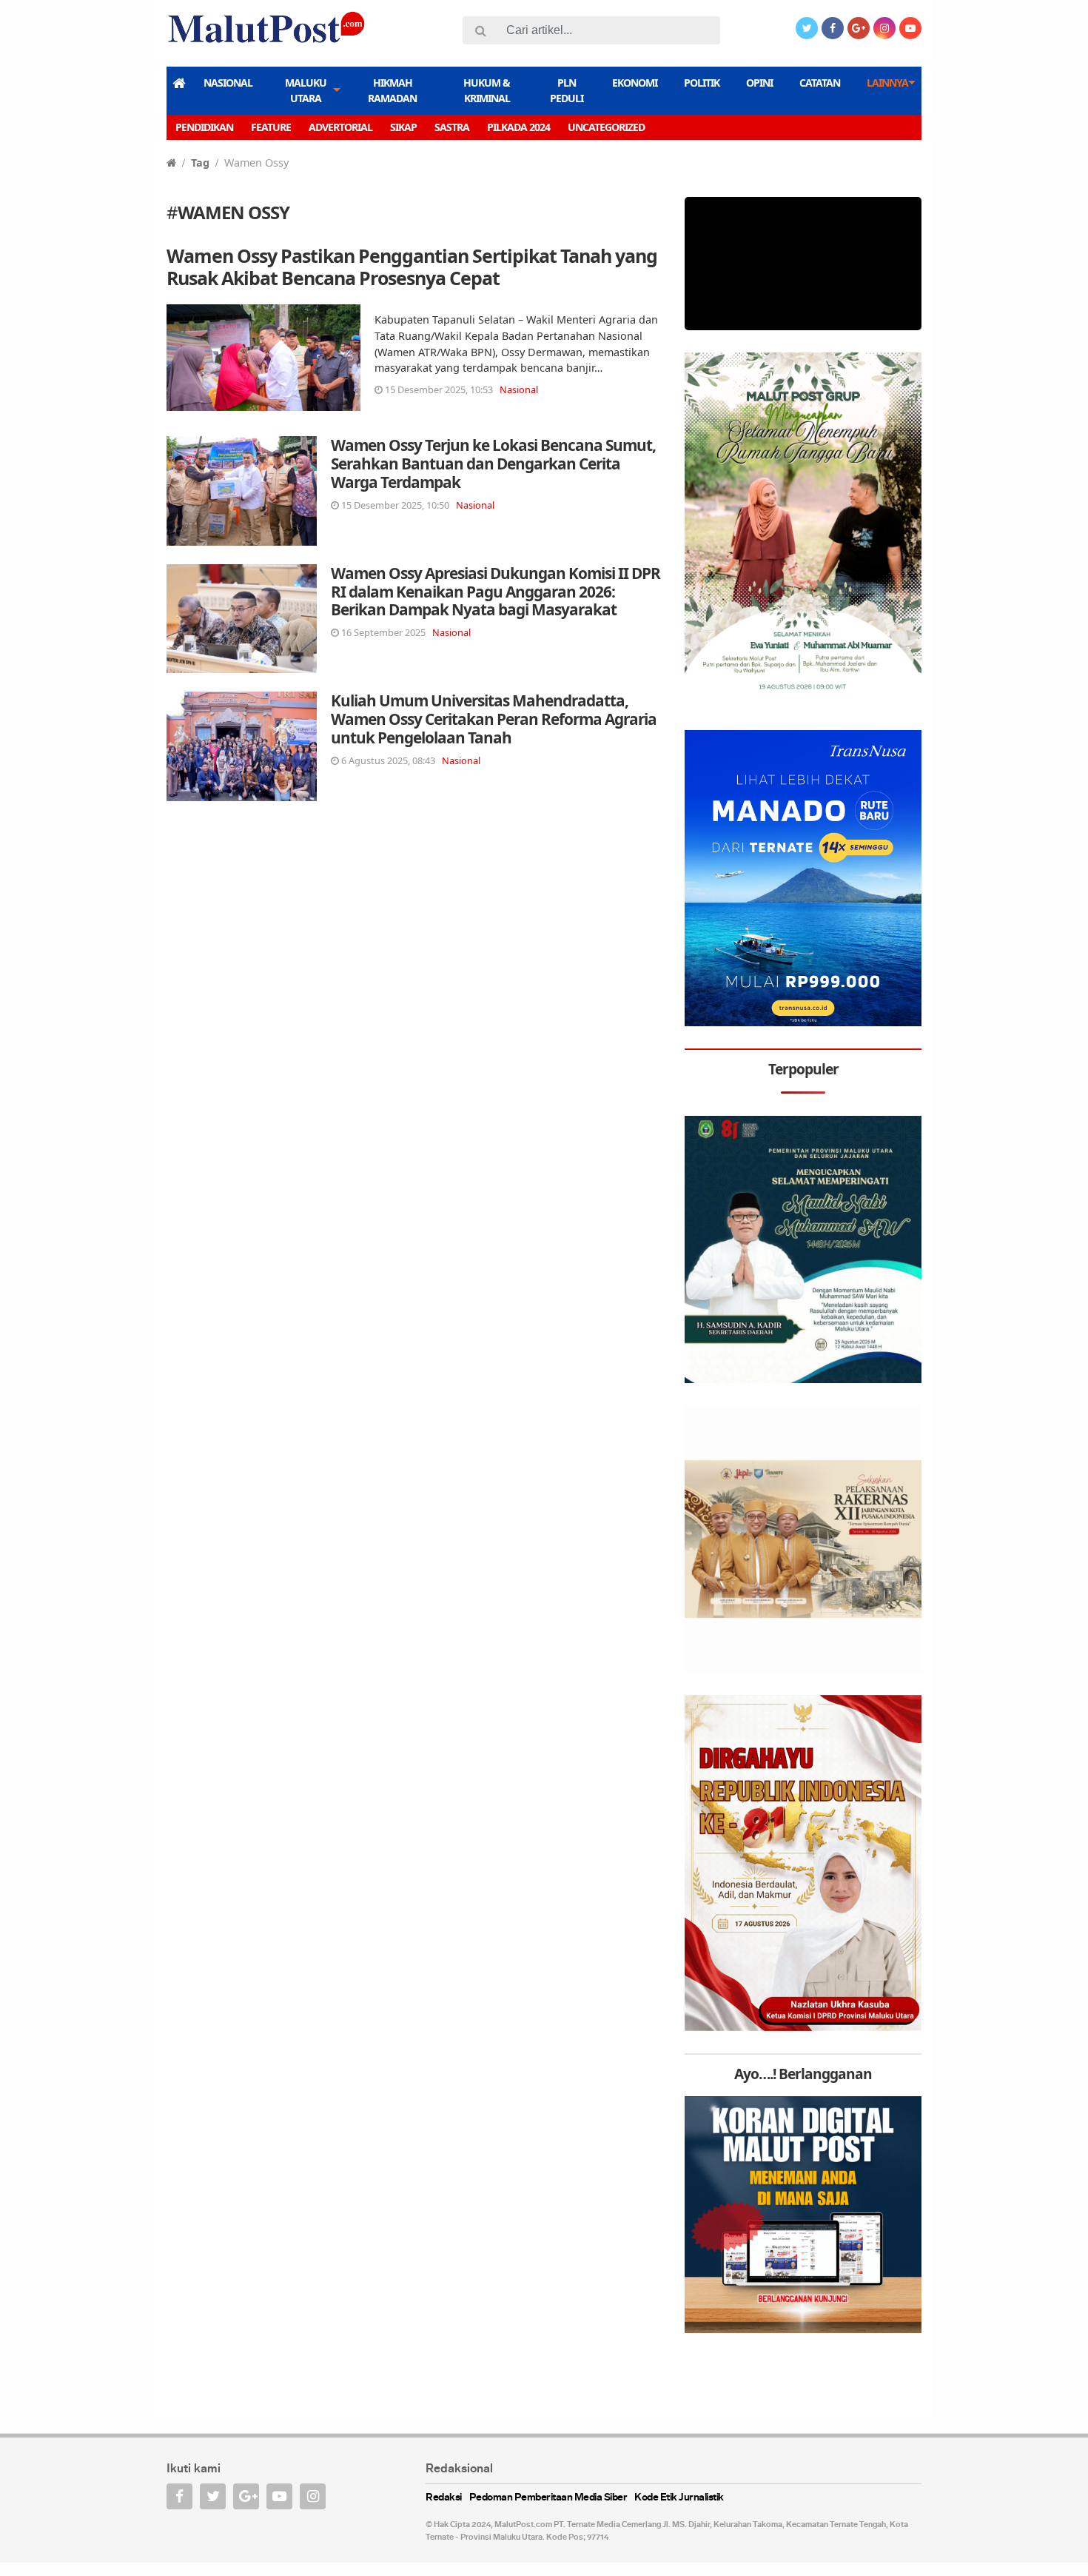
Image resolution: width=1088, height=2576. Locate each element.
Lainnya (887, 83)
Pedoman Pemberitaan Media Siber (548, 2498)
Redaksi (444, 2498)
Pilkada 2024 (518, 127)
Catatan (820, 83)
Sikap (403, 127)
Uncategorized (606, 127)
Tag (200, 163)
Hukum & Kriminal (487, 90)
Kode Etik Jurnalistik (679, 2498)
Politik (702, 83)
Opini (759, 83)
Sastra (452, 127)
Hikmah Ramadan (392, 90)
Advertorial (340, 127)
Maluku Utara (306, 90)
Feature (271, 127)
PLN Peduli (567, 90)
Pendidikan (204, 127)
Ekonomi (635, 83)
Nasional (228, 83)
